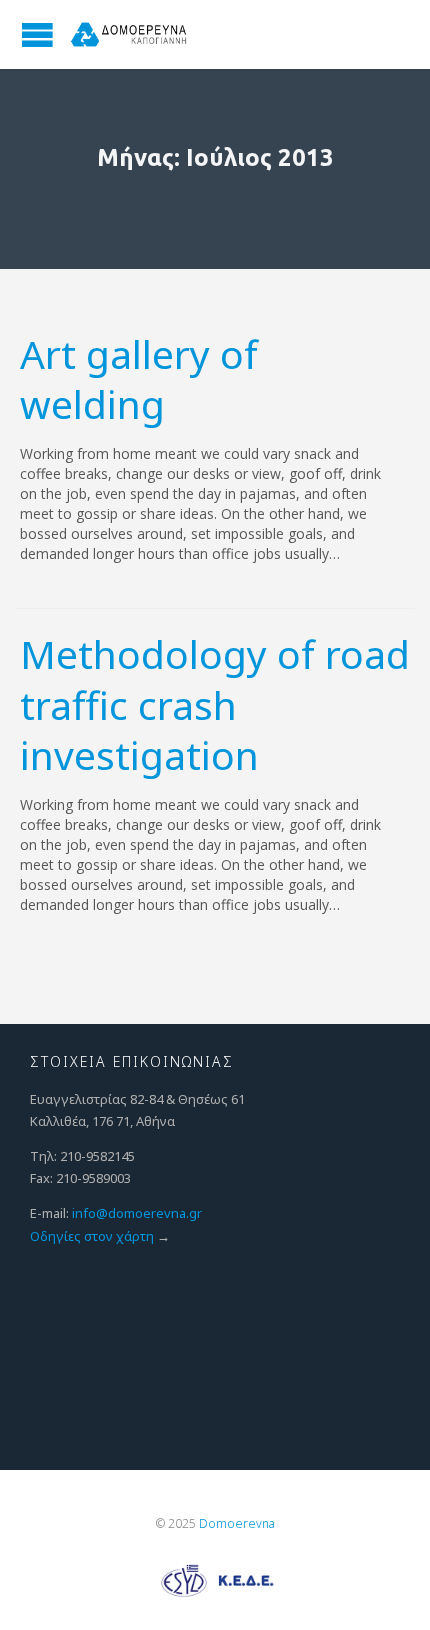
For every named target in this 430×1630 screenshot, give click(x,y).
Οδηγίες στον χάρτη (92, 1236)
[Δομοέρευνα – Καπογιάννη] (130, 34)
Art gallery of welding (139, 379)
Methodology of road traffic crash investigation (215, 704)
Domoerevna (237, 1523)
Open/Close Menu (37, 34)
